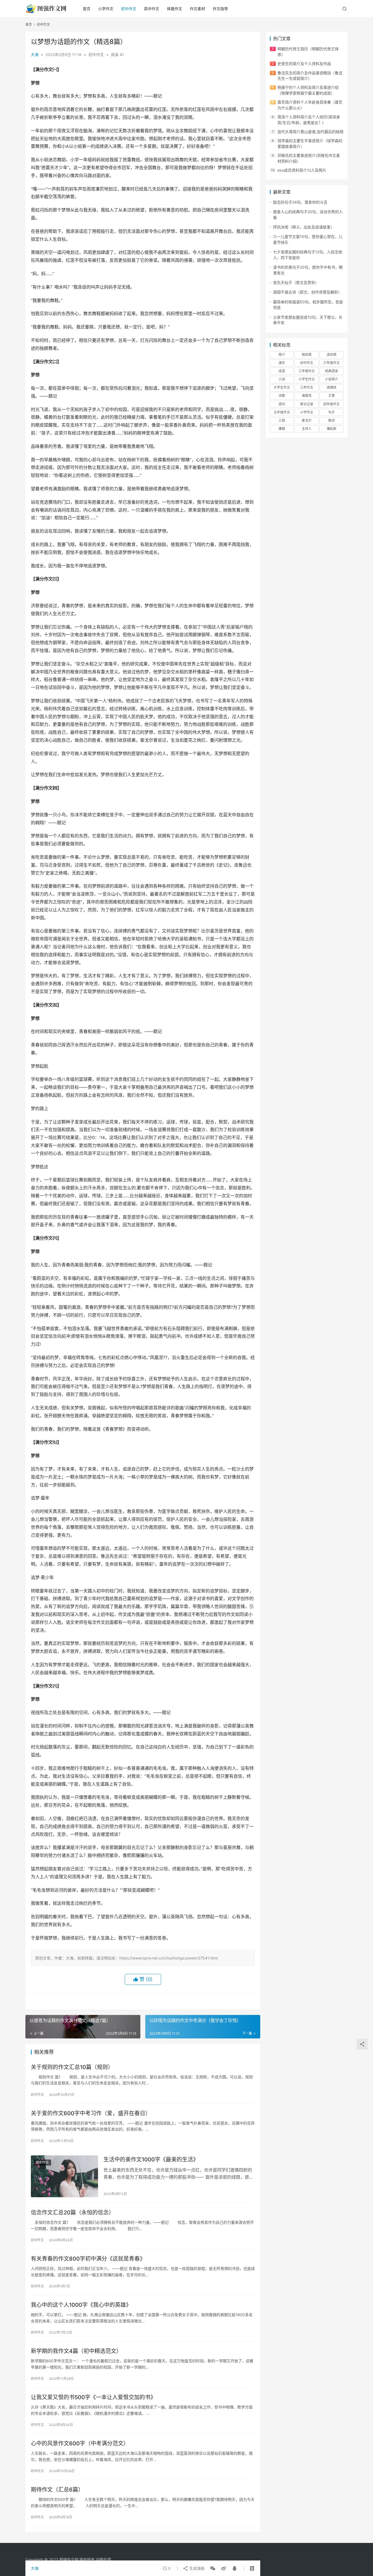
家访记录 (307, 404)
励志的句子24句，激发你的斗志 (300, 202)
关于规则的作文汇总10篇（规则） (72, 2067)
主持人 (307, 429)
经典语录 (331, 371)
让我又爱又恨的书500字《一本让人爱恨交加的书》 (93, 2397)
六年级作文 (331, 363)
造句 (282, 404)
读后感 (331, 355)
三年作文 (307, 387)
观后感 (307, 355)
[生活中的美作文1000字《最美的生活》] (64, 2176)
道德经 (331, 387)
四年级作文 (331, 404)
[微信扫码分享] (213, 2568)
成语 (282, 371)
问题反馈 (103, 2559)
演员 (282, 363)
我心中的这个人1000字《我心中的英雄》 (81, 2305)
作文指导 (220, 9)
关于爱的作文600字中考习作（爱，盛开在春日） (91, 2113)
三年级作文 (307, 371)
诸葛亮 (307, 396)
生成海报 (196, 2568)
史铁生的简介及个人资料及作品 (304, 64)
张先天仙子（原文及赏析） (296, 282)
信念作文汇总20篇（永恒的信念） (72, 2213)
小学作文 (106, 9)
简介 (282, 355)
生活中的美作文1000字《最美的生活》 (151, 2160)
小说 (282, 379)
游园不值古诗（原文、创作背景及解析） (307, 292)
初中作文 (129, 9)
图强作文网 (69, 2559)
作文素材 (197, 9)
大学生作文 (282, 387)
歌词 (331, 420)
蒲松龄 (331, 429)
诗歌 (282, 396)
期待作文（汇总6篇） (57, 2490)
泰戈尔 (307, 420)
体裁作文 (174, 9)
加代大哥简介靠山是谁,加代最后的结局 (310, 132)
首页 (87, 9)
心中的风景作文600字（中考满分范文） (80, 2443)
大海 (35, 55)
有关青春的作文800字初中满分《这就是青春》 (88, 2259)
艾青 (331, 396)
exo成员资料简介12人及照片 (302, 170)
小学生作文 (307, 379)
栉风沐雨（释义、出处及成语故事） (304, 227)
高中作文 (152, 9)
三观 (282, 420)
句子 (331, 412)
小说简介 (331, 379)
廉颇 (282, 429)
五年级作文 (282, 412)
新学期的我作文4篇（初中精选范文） (76, 2351)
